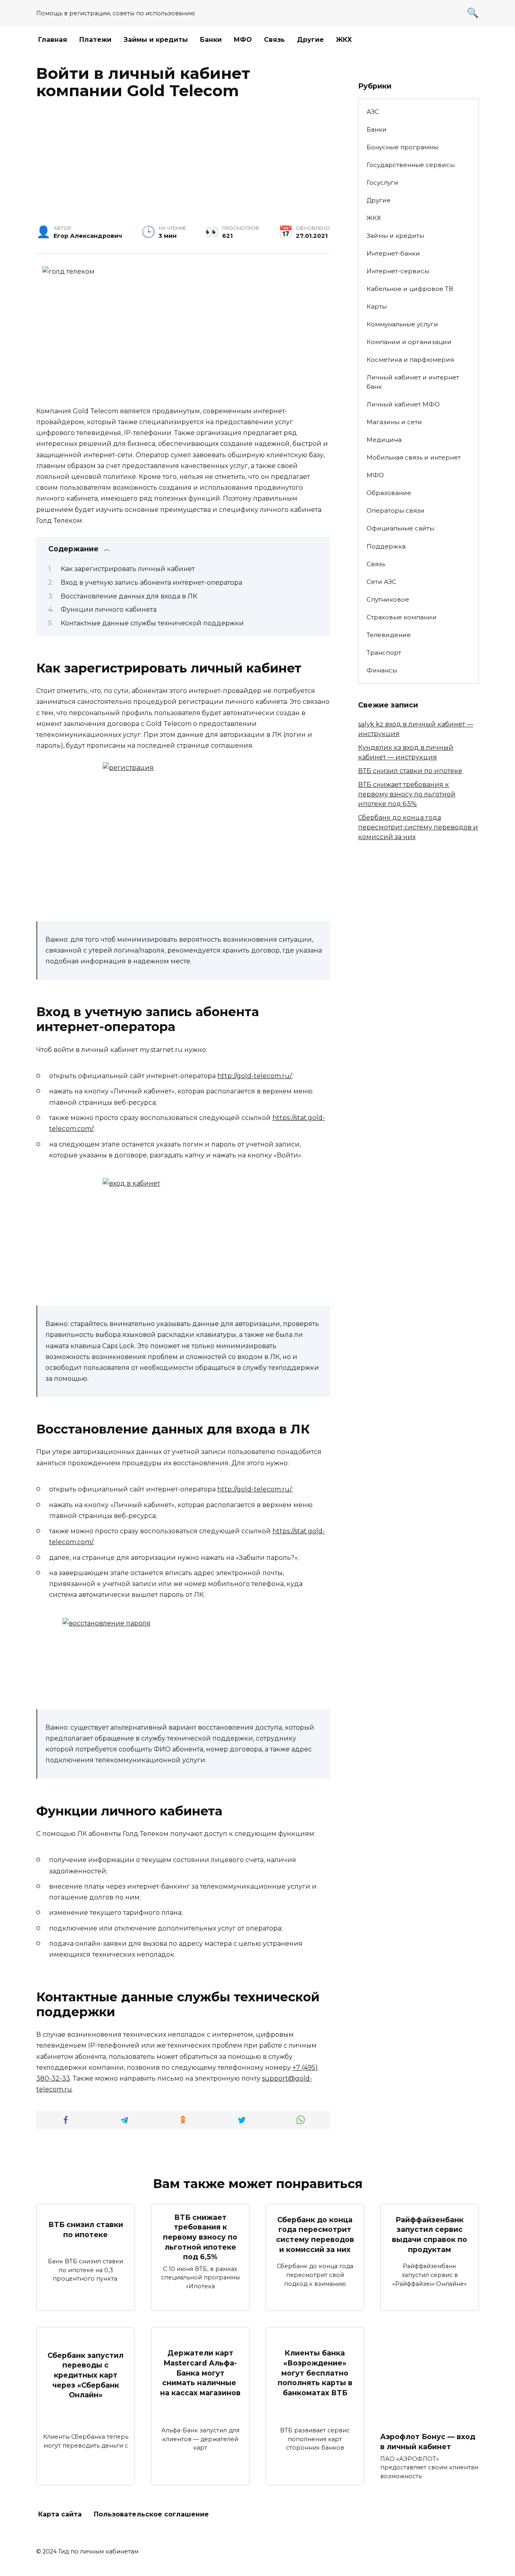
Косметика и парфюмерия (410, 360)
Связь (274, 40)
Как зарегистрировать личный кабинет (128, 569)
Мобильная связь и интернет (414, 457)
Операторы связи (396, 510)
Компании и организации (409, 342)
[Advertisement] (183, 165)
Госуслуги (382, 183)
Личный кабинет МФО (403, 404)
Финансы (382, 670)
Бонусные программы (403, 147)
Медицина (384, 440)
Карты (377, 306)
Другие (310, 40)
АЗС (373, 112)
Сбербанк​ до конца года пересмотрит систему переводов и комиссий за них (418, 827)
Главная (53, 40)
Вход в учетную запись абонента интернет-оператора (151, 583)
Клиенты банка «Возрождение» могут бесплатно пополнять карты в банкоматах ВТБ (315, 2373)
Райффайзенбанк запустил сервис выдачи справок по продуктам (430, 2235)
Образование (389, 493)
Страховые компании (402, 617)
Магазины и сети (394, 422)
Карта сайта (60, 2514)
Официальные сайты (400, 528)
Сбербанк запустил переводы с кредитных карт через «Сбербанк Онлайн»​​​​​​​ (85, 2375)
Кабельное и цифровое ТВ (410, 289)
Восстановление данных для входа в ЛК (129, 596)
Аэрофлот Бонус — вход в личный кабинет (428, 2442)
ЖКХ (344, 40)
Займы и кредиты (156, 40)
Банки (211, 40)
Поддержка (386, 546)
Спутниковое (388, 599)
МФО (243, 40)
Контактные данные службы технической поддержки (152, 623)
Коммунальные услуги (402, 324)
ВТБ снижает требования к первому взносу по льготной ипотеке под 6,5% (407, 794)
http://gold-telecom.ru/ (254, 1076)
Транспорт (384, 653)
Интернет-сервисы (398, 271)
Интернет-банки (393, 253)
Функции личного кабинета (109, 609)
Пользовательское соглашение (151, 2514)
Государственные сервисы (411, 165)
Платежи (95, 40)
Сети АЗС (381, 582)
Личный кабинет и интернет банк (413, 382)
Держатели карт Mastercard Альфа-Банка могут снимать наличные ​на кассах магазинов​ (200, 2373)
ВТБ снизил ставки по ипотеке (410, 771)
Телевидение (389, 635)
